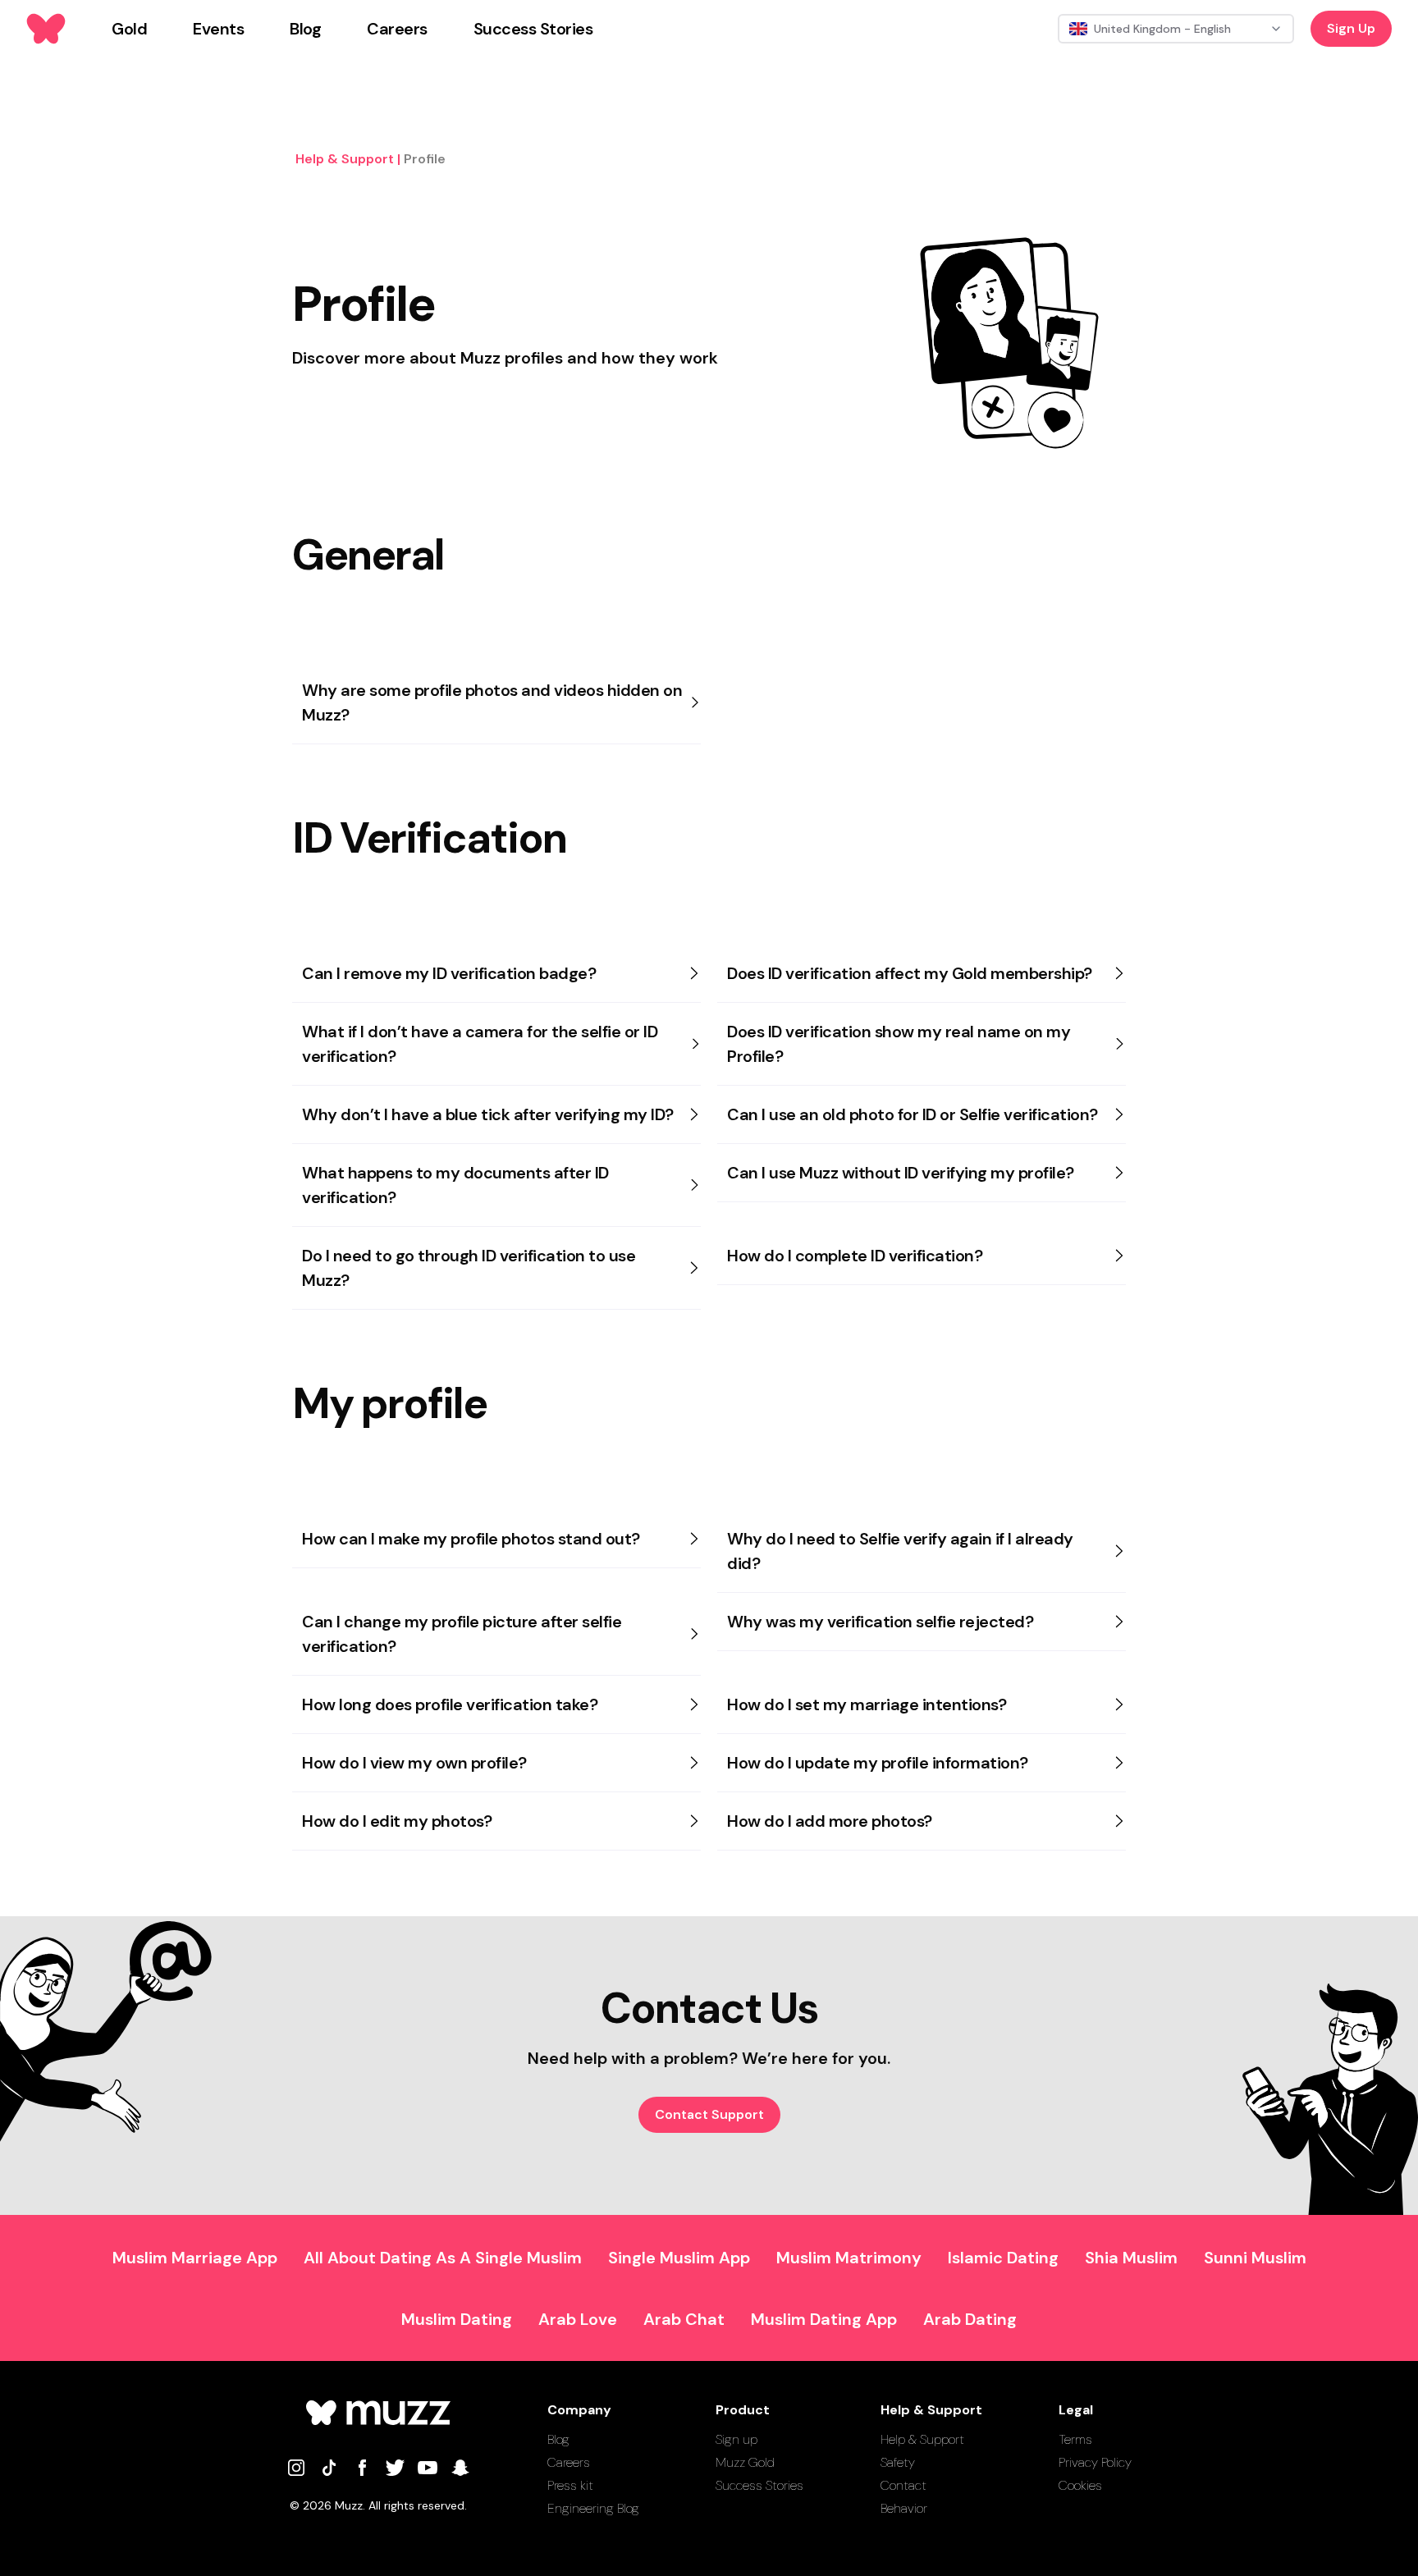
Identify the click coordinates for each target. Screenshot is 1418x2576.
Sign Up (1351, 28)
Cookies (1080, 2485)
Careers (569, 2462)
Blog (558, 2439)
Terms (1075, 2439)
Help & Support (922, 2439)
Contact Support (709, 2114)
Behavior (904, 2508)
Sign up (736, 2439)
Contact (903, 2485)
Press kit (570, 2485)
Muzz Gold (745, 2462)
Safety (898, 2462)
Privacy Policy (1095, 2462)
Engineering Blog (593, 2508)
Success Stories (759, 2485)
